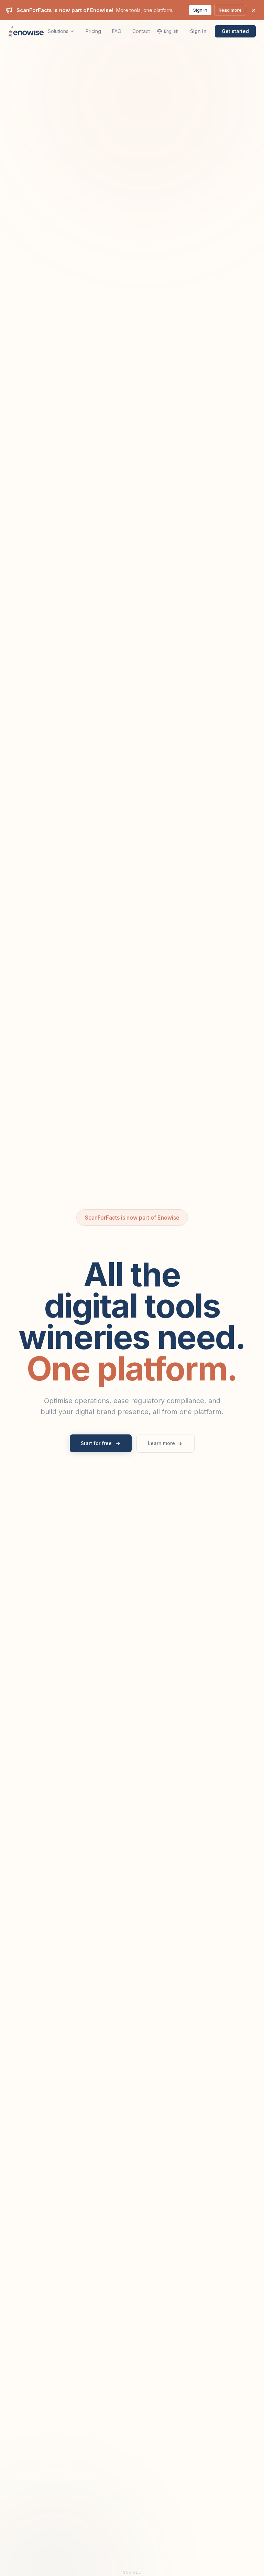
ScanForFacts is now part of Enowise (132, 1218)
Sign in (200, 10)
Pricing (93, 31)
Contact (141, 31)
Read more (230, 10)
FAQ (117, 31)
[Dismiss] (254, 10)
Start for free (96, 1443)
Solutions (58, 31)
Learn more (161, 1443)
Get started (235, 31)
